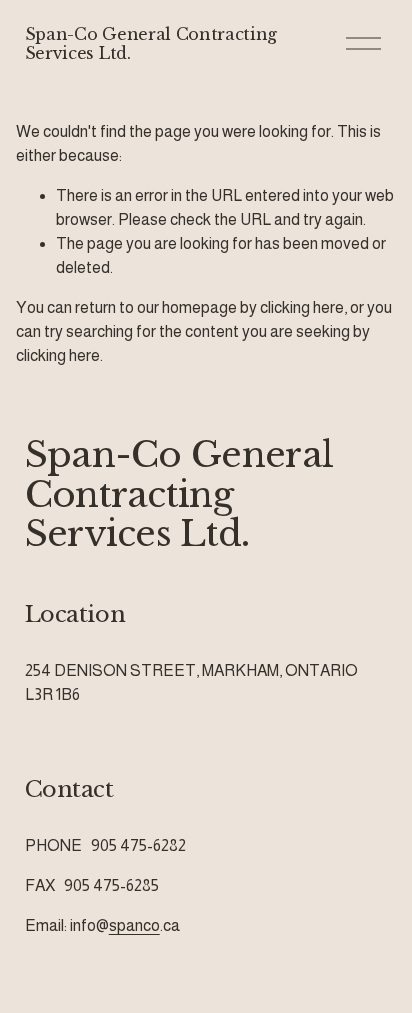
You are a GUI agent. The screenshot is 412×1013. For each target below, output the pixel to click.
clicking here (302, 307)
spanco (134, 925)
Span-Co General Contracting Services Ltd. (151, 43)
